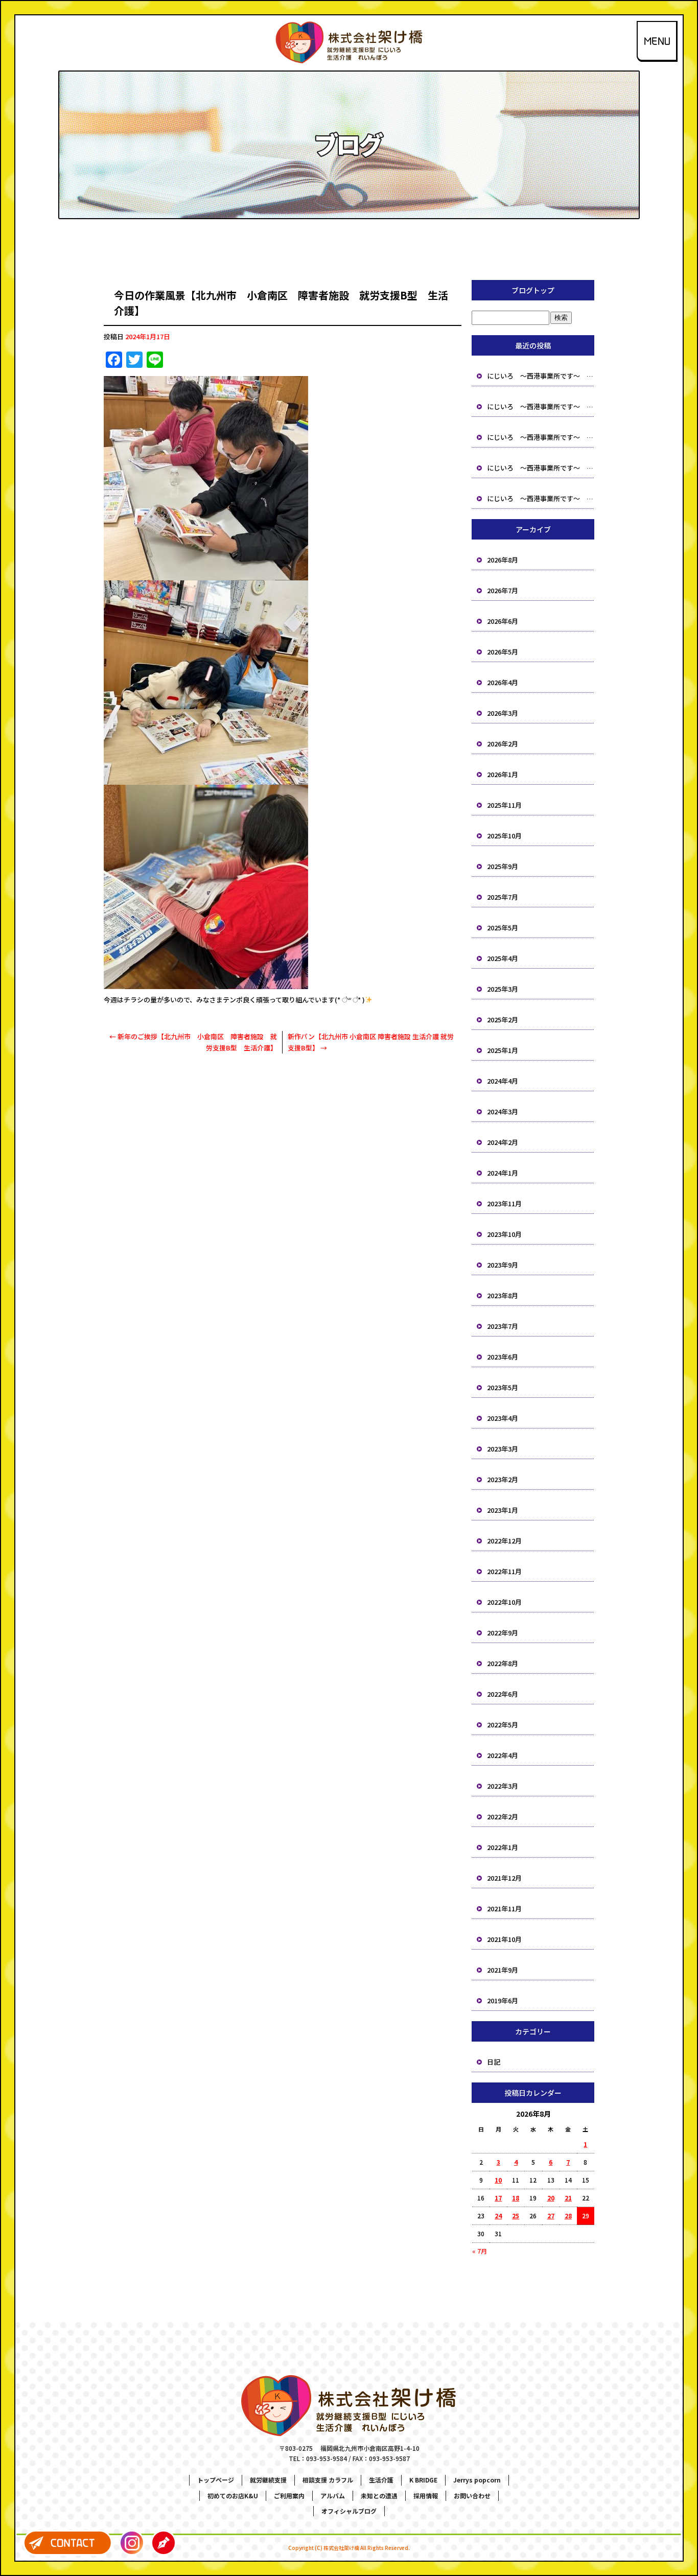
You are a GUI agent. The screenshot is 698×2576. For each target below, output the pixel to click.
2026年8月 (503, 560)
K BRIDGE (423, 2480)
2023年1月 (503, 1510)
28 (568, 2216)
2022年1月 (503, 1847)
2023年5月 (503, 1387)
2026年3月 (503, 713)
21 (568, 2198)
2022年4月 (503, 1755)
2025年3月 (503, 989)
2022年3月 (503, 1786)
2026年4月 (503, 682)
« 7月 (480, 2251)
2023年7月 (503, 1326)
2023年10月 (504, 1234)
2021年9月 (503, 1970)
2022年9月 (503, 1633)
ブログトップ (533, 290)
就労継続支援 (268, 2480)
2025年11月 (504, 805)
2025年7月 (503, 897)
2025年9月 (503, 866)
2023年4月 (503, 1418)
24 (498, 2216)
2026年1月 (503, 774)
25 (516, 2216)
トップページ (216, 2480)
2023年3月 (503, 1449)
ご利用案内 (289, 2496)
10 (498, 2180)
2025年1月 (503, 1050)
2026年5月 (503, 652)
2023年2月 (503, 1479)
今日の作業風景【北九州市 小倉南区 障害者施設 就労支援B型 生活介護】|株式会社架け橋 (349, 7)
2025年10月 (504, 836)
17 (498, 2198)
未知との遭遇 (379, 2496)
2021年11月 (504, 1908)
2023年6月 (503, 1357)
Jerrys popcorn (477, 2480)
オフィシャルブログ (349, 2511)
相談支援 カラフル (328, 2480)
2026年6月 (503, 621)
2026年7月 (503, 590)
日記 (494, 2062)
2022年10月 (504, 1602)
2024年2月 (503, 1142)
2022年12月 (504, 1541)
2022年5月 (503, 1725)
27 (551, 2216)
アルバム (333, 2496)
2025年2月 (503, 1020)
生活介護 (381, 2480)
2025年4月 (503, 958)
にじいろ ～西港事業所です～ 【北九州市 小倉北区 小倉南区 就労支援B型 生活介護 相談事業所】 (541, 376)
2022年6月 (503, 1694)
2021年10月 (504, 1939)
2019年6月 (503, 2000)
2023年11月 (504, 1203)
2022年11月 (504, 1571)
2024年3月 (503, 1111)
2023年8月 (503, 1295)
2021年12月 (504, 1878)
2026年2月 (503, 744)
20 (551, 2198)
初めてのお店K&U (233, 2496)
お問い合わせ (472, 2496)
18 (516, 2198)
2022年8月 (503, 1663)
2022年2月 (503, 1817)
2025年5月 (503, 928)
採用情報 (426, 2496)
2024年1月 (503, 1173)
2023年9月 (503, 1265)
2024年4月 (503, 1081)
